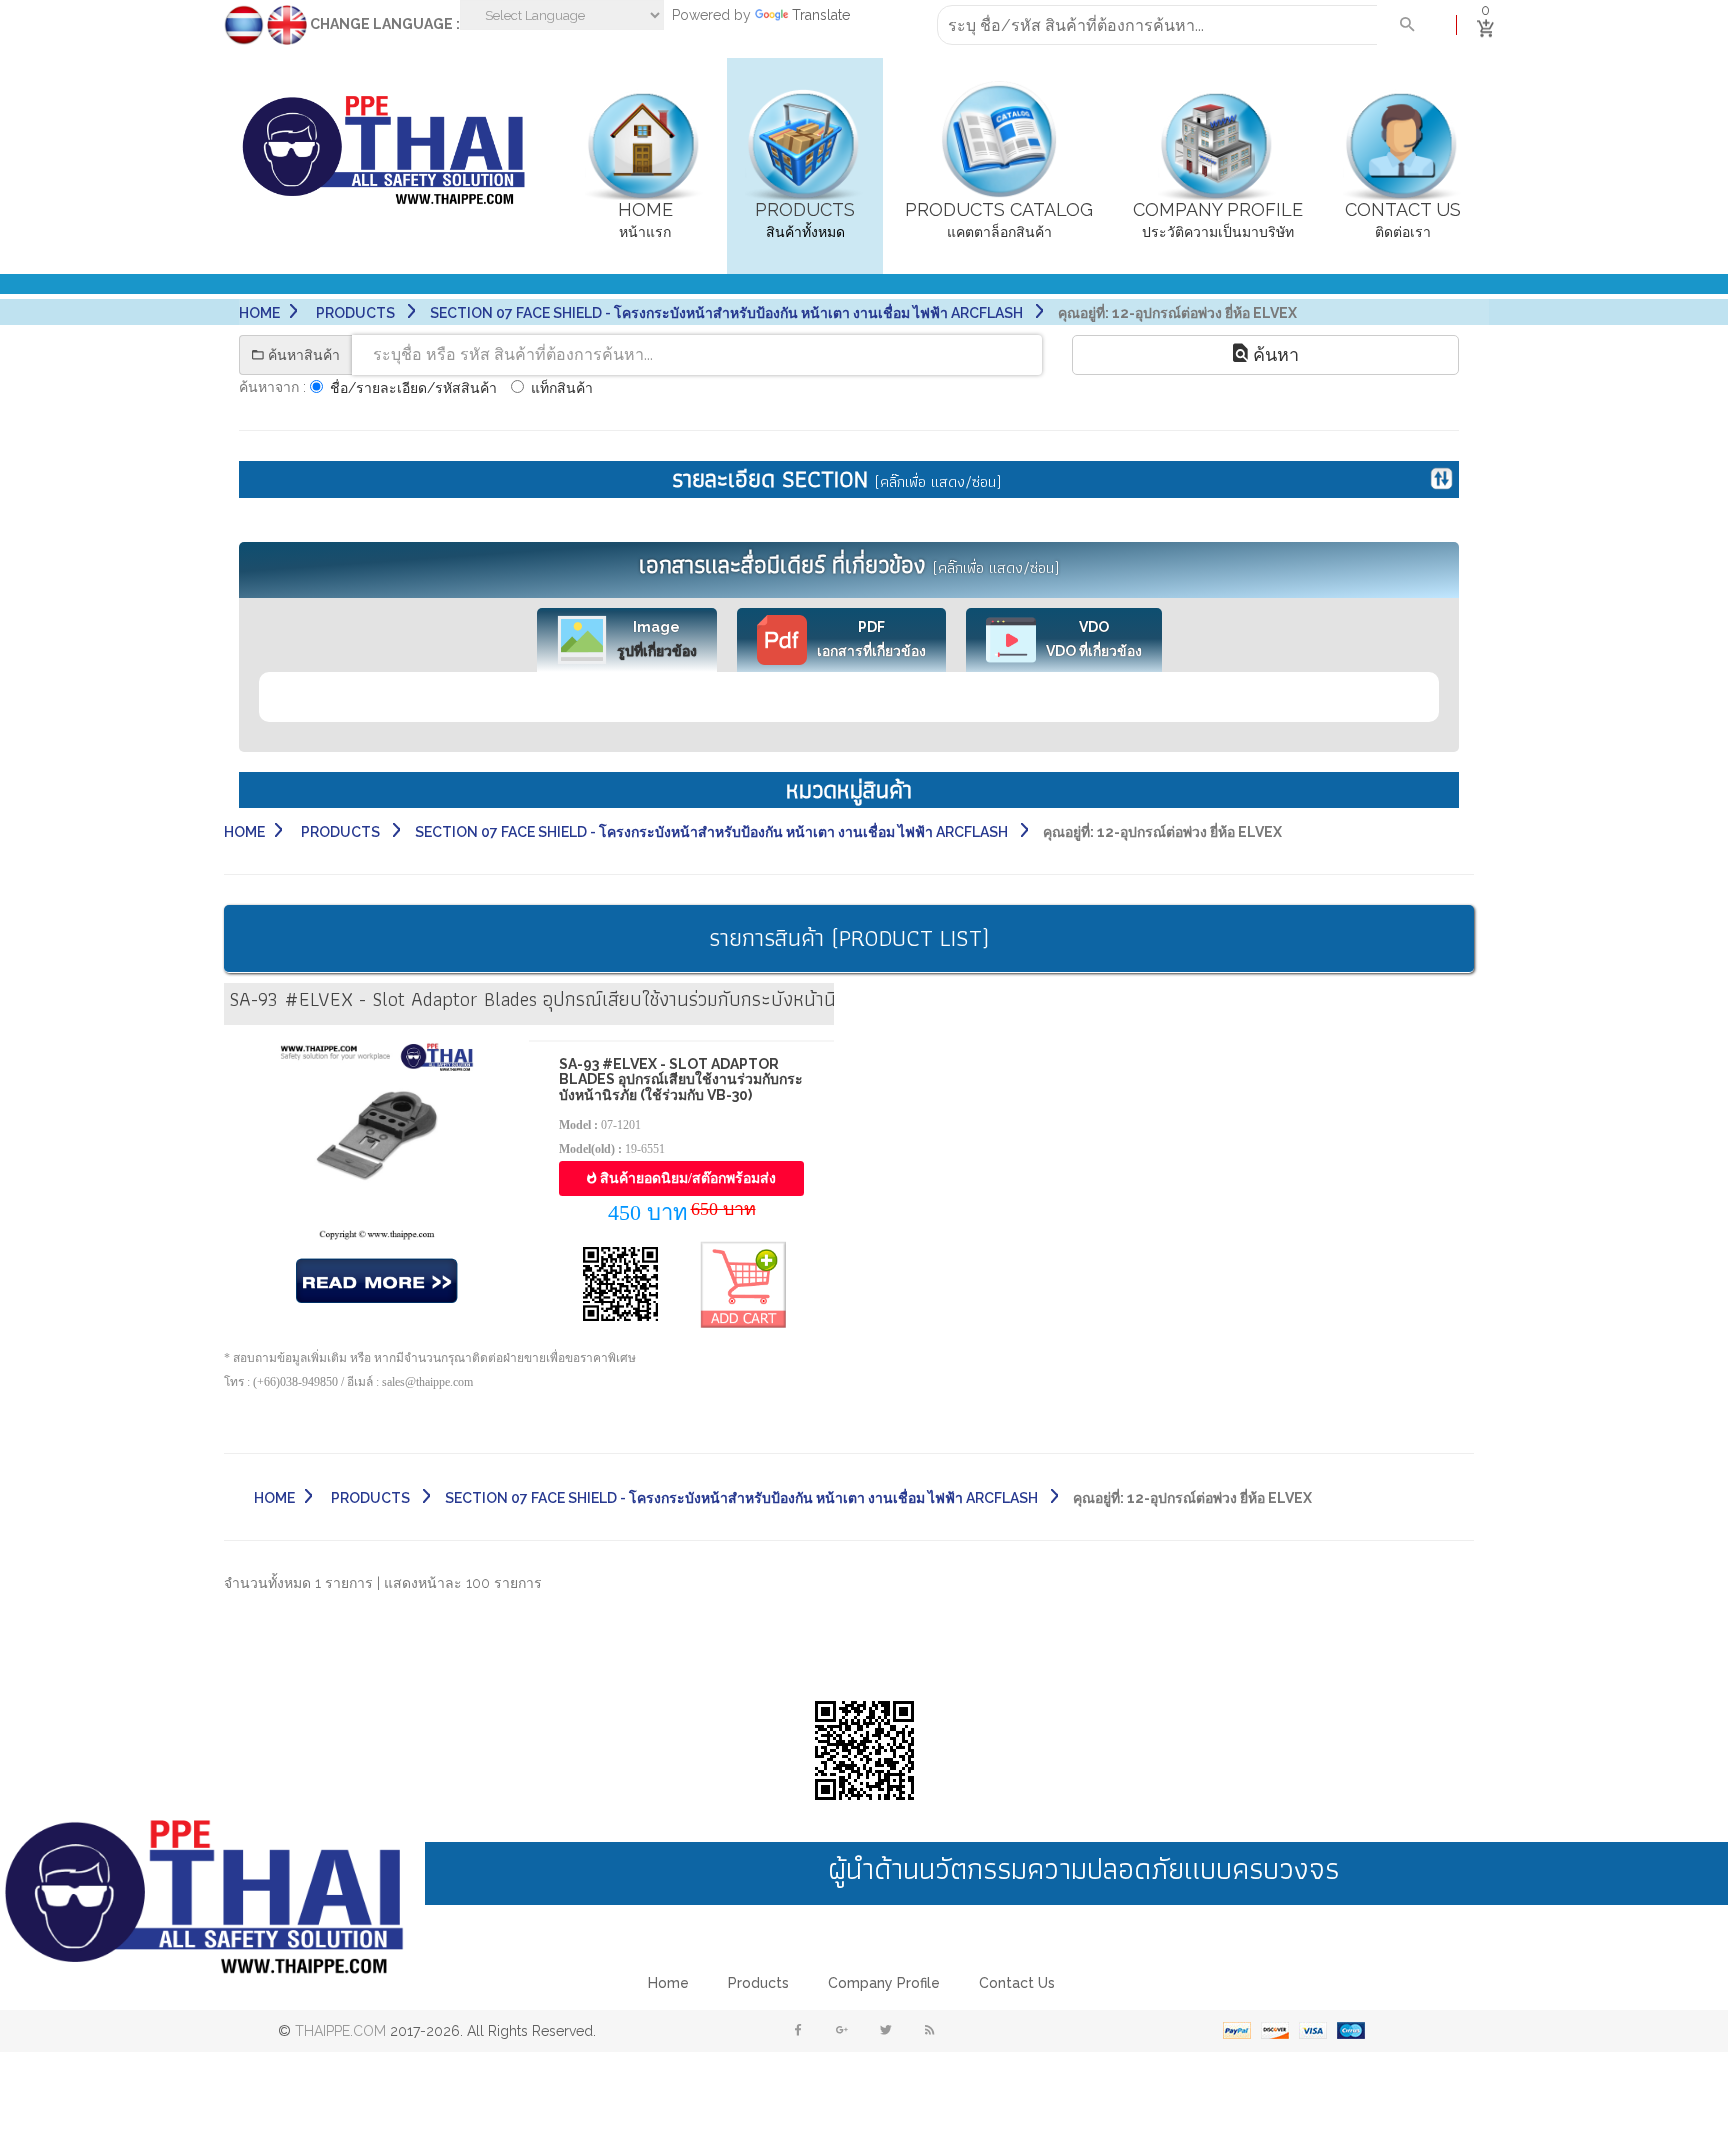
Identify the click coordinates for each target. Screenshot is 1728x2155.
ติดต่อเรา (1403, 219)
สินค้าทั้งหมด (805, 219)
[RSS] (930, 2031)
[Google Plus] (842, 2031)
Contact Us (1017, 1983)
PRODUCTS (357, 313)
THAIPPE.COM (340, 2031)
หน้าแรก (645, 219)
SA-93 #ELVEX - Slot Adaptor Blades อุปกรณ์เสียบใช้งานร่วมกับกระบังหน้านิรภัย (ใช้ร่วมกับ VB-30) (681, 1079)
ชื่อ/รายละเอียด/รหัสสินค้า (413, 388)
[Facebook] (798, 2031)
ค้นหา (1273, 354)
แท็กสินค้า (562, 388)
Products (758, 1983)
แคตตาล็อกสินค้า (999, 219)
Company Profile (884, 1983)
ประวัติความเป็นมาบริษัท (1218, 219)
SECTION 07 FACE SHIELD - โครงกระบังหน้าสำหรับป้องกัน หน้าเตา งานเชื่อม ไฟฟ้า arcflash (728, 313)
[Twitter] (886, 2031)
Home (259, 313)
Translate (821, 15)
